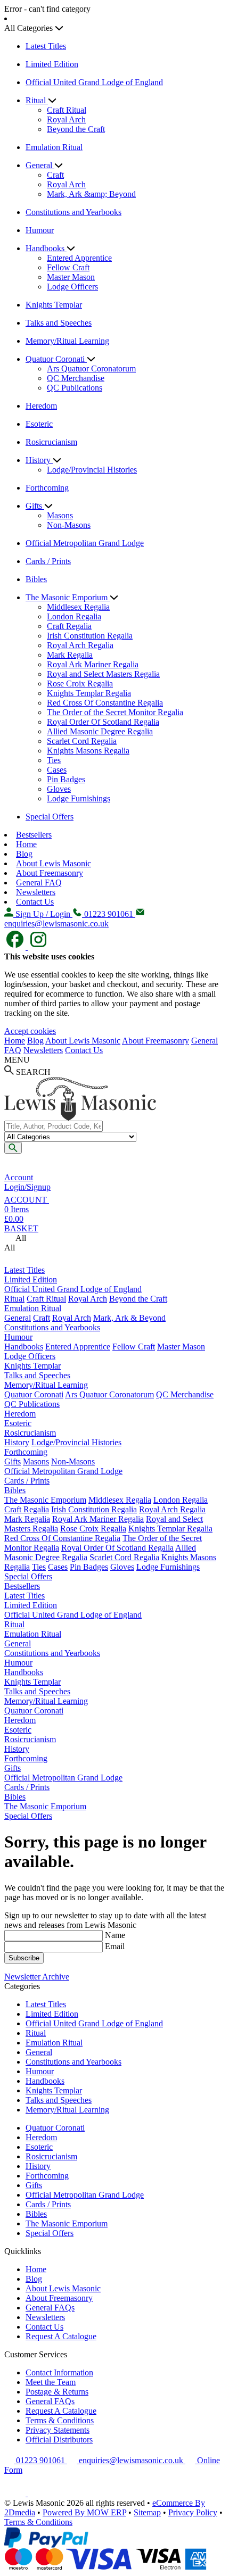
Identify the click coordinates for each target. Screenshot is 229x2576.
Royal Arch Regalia (80, 645)
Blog (24, 854)
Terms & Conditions (60, 2420)
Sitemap (147, 2512)
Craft (55, 175)
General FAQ (39, 883)
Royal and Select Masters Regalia (103, 674)
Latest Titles (46, 46)
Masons (60, 515)
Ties (54, 760)
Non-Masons (69, 525)
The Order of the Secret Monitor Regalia (115, 712)
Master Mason (71, 277)
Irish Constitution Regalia (90, 636)
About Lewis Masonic (54, 863)
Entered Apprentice (79, 258)
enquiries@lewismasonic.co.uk (131, 2460)
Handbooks (46, 248)
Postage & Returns (57, 2392)
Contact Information (59, 2372)
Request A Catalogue (61, 2336)
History (39, 460)
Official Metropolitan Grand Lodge (85, 543)
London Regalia (74, 616)
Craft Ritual (67, 110)
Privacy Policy (193, 2512)
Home (26, 844)
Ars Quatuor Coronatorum (91, 368)
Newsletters (36, 892)
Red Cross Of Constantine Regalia (105, 703)
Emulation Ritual (54, 147)
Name (115, 1935)
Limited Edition (52, 64)
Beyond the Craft (76, 129)
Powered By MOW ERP (84, 2512)
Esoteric (39, 424)
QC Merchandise (76, 378)
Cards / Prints (48, 561)
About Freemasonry (50, 873)
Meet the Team (51, 2382)
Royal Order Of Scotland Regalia (103, 722)
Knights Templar (54, 305)
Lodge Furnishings (79, 798)
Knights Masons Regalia (88, 751)
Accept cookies (30, 1031)
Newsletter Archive (37, 1977)
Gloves (59, 789)
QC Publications (75, 388)
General (40, 165)
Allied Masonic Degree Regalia (100, 731)
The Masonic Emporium (68, 597)
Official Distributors (59, 2440)
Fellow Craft (68, 267)
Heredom (41, 406)
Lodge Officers (72, 287)
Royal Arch (66, 119)
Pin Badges (66, 779)
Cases (57, 770)
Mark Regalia (70, 655)
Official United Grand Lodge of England (94, 82)
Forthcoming (47, 488)
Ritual (37, 100)
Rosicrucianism (51, 442)
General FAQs (50, 2308)
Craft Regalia (69, 626)
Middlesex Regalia (78, 607)
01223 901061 (40, 2460)
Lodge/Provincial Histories (92, 470)
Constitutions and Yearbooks (73, 212)
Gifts (35, 506)
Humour (40, 230)
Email (115, 1946)
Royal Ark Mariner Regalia (93, 664)
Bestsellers (34, 835)
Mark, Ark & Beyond (129, 1318)
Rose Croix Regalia (80, 684)
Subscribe (24, 1958)
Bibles (36, 579)
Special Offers (50, 817)
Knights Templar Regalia (89, 693)
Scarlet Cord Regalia (82, 741)
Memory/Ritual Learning (67, 341)
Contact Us (35, 902)
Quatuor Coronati (56, 359)
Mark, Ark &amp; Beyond (91, 194)
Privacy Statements (58, 2430)
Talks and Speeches (59, 323)
